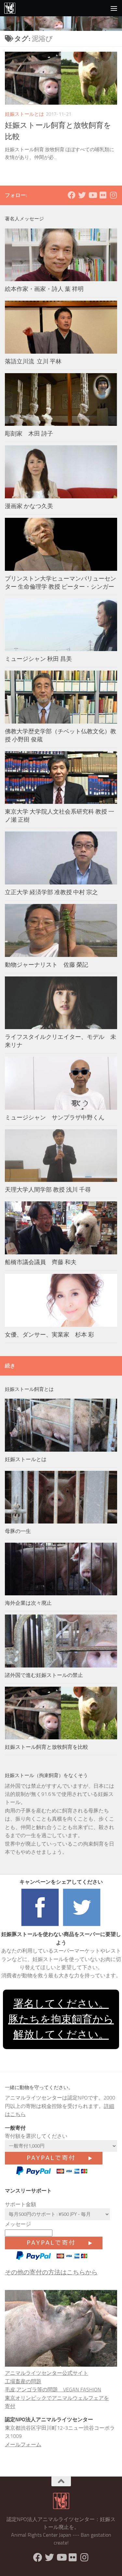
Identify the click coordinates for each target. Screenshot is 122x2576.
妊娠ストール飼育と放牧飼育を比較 (47, 1747)
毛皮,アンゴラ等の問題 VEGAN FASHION (53, 2390)
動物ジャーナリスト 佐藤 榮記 (47, 965)
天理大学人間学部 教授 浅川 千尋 (48, 1190)
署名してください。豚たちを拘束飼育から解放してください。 (61, 2019)
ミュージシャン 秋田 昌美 (38, 659)
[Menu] (114, 8)
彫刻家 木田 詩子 (29, 434)
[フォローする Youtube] (92, 195)
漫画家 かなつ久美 (29, 506)
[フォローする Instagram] (113, 195)
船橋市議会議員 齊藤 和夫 (41, 1262)
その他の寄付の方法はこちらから (51, 2272)
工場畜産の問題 (23, 2381)
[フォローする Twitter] (82, 195)
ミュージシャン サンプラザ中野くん (55, 1118)
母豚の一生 (18, 1531)
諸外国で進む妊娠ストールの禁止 (44, 1675)
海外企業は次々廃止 (28, 1603)
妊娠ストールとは (24, 114)
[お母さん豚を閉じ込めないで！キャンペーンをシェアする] (40, 1926)
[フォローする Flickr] (103, 195)
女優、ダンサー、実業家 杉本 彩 (52, 1335)
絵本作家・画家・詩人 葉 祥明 (44, 289)
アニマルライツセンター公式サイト (47, 2373)
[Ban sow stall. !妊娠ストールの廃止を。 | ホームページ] (12, 8)
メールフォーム (23, 2445)
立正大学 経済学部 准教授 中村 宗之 (51, 892)
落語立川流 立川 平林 (33, 361)
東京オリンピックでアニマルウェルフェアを (57, 2398)
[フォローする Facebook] (72, 195)
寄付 (10, 2406)
